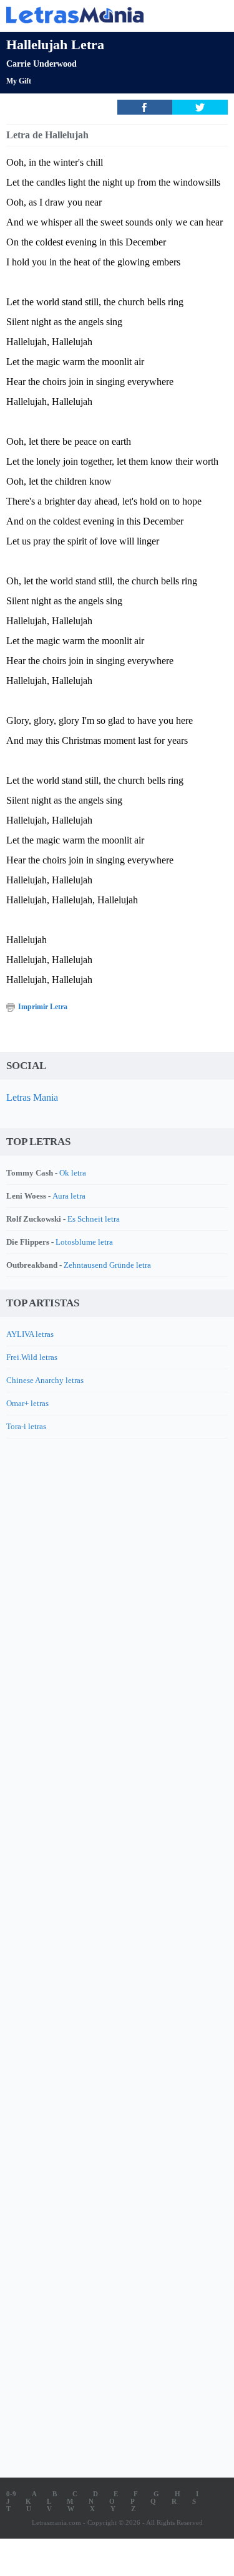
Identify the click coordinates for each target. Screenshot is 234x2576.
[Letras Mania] (98, 15)
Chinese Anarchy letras (45, 1380)
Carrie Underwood (41, 64)
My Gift (19, 81)
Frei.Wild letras (32, 1357)
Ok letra (73, 1173)
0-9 (11, 2494)
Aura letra (69, 1196)
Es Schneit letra (94, 1219)
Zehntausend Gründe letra (107, 1265)
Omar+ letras (27, 1403)
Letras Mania (32, 1097)
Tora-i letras (26, 1426)
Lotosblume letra (84, 1242)
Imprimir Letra (43, 1007)
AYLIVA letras (30, 1334)
